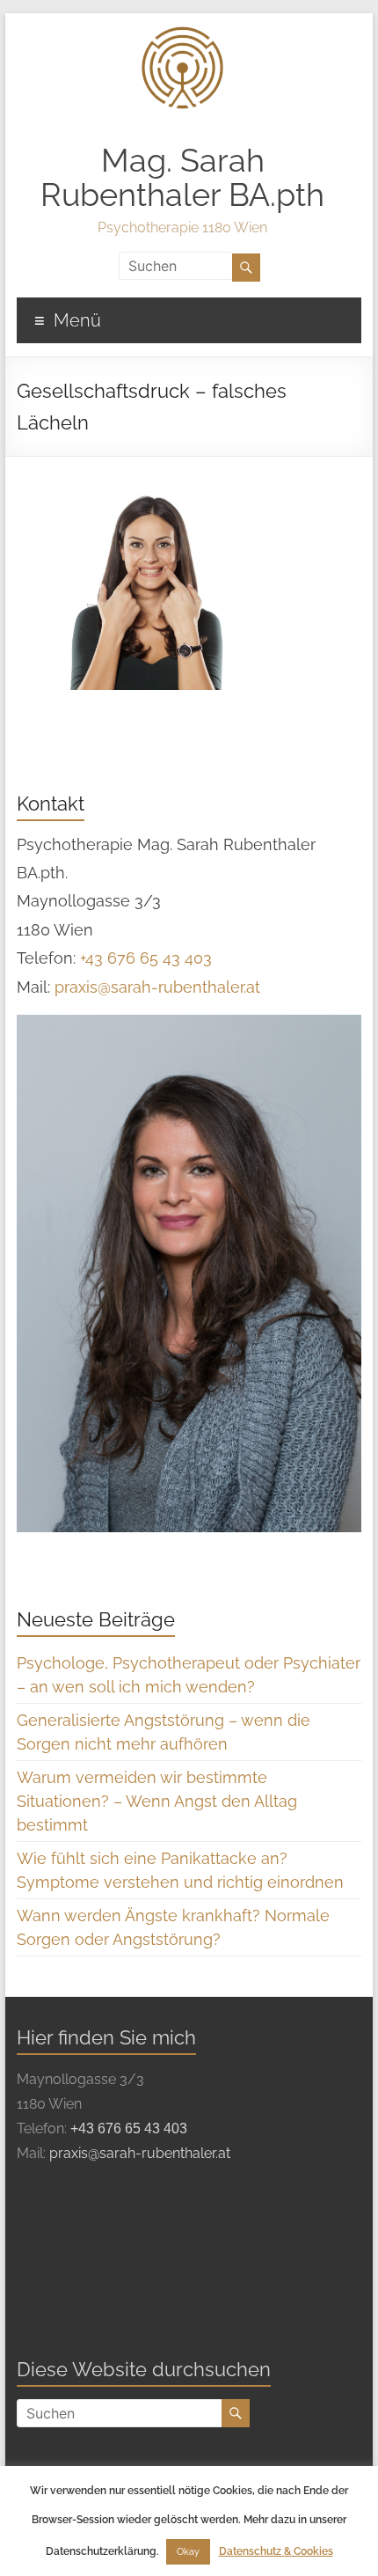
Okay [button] (188, 2552)
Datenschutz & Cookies (276, 2551)
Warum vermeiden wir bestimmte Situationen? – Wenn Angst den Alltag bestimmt (157, 1801)
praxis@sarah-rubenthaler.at (157, 987)
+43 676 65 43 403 (146, 958)
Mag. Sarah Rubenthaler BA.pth (182, 177)
